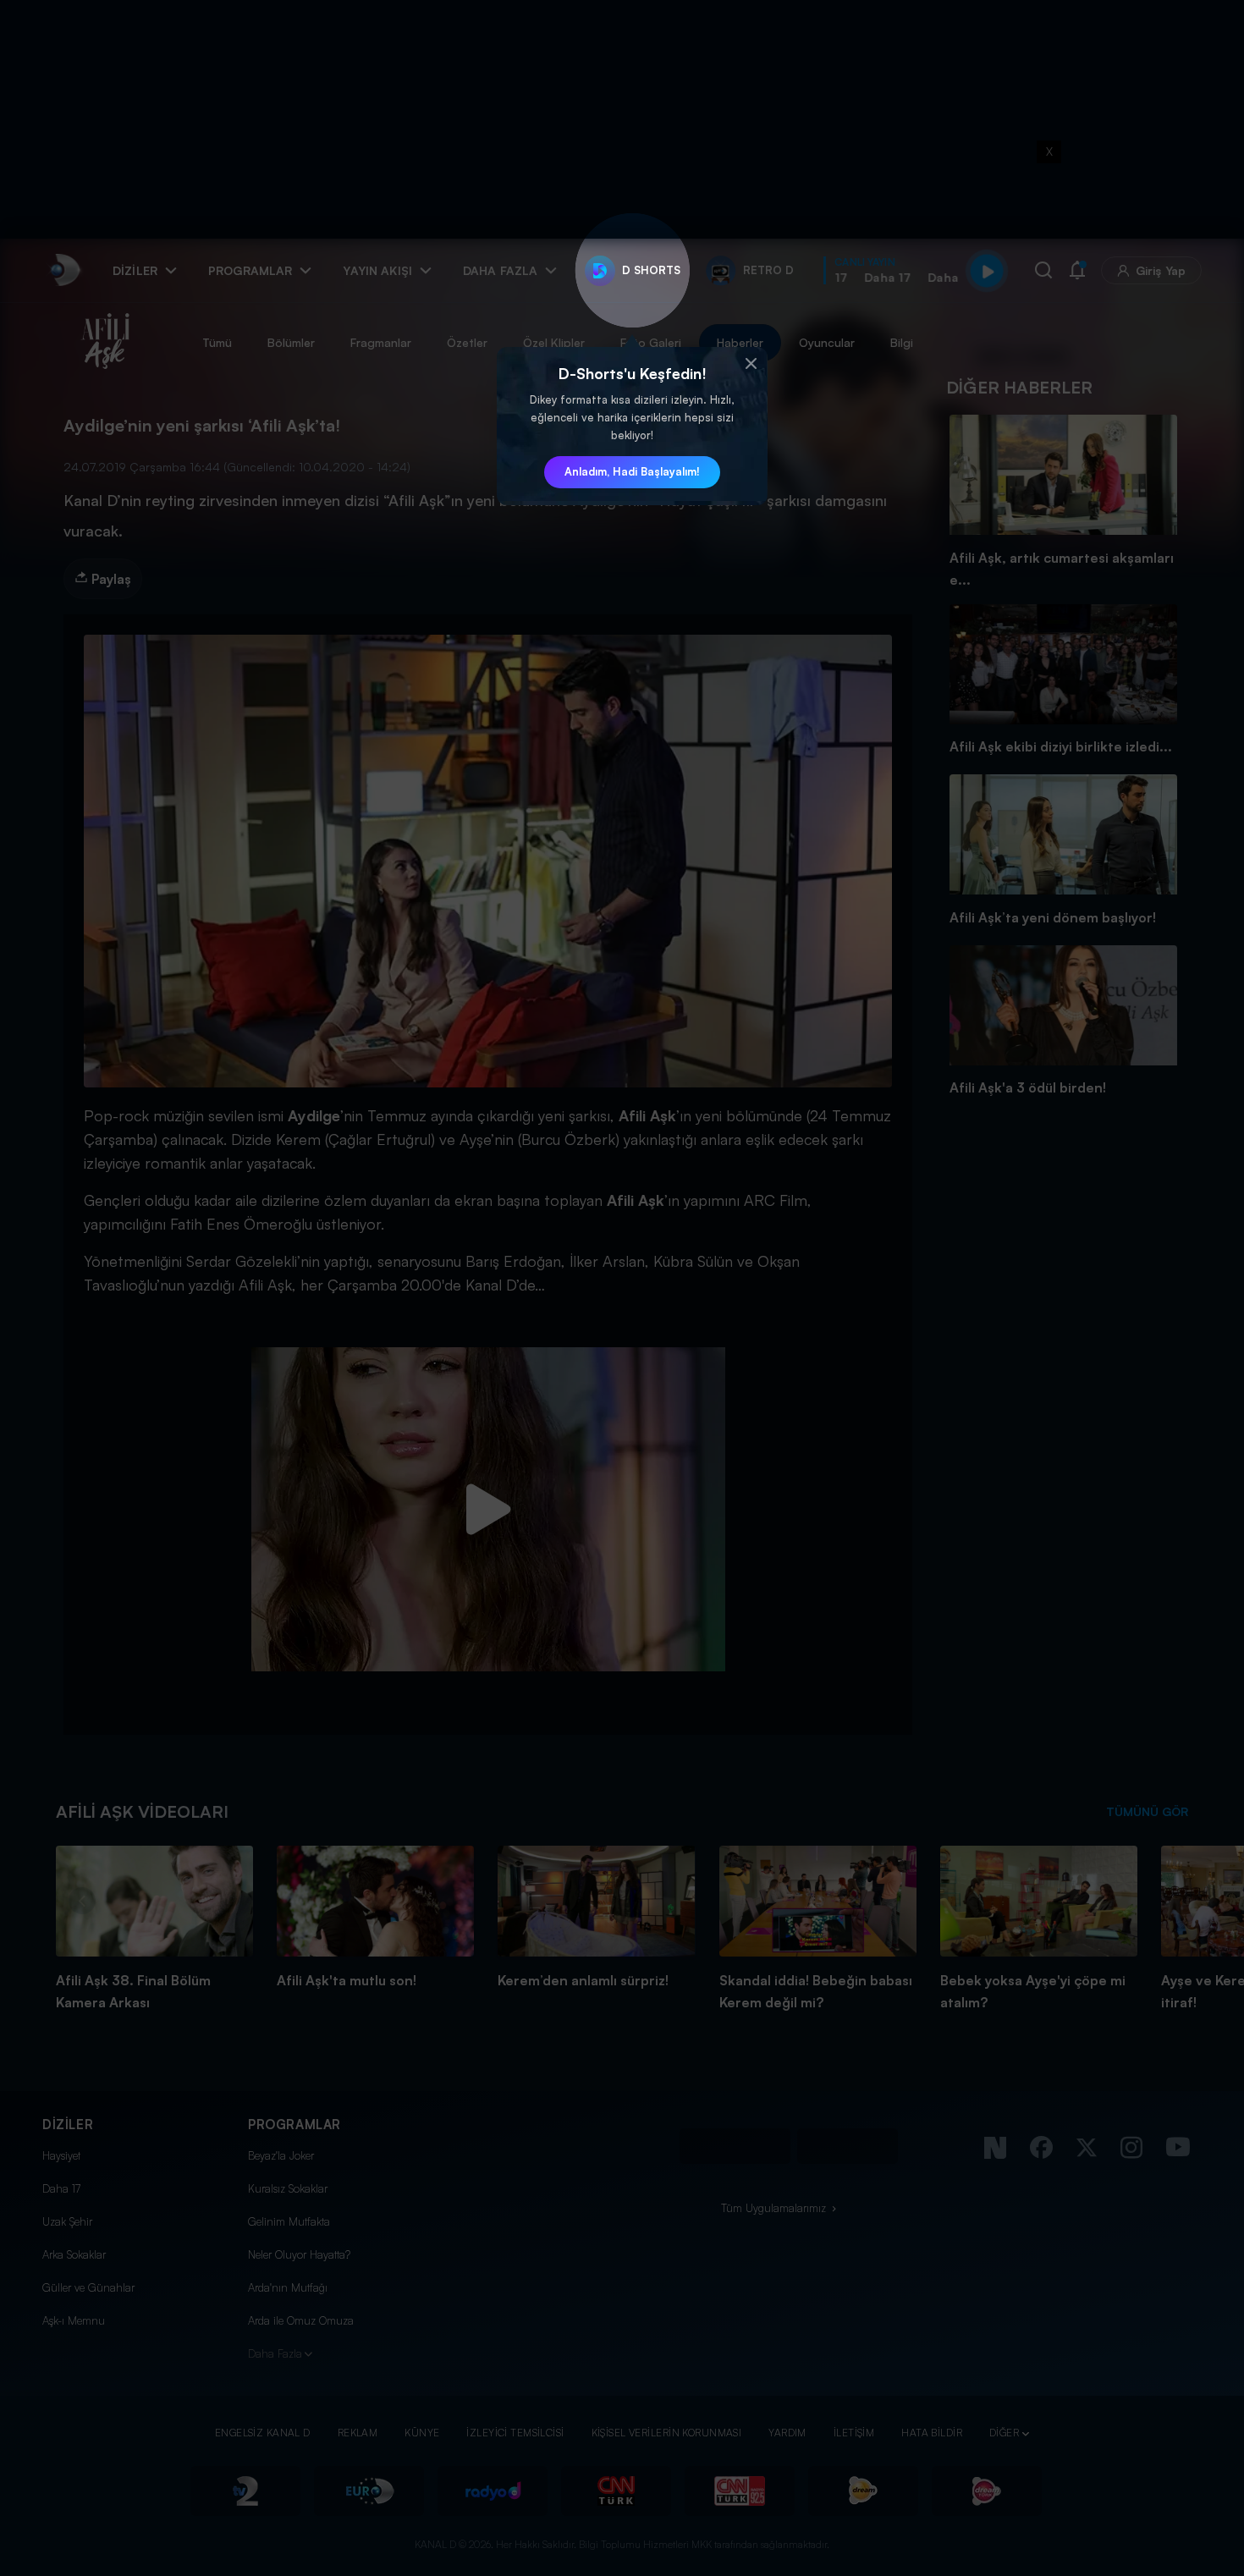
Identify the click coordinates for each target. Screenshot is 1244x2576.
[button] (751, 364)
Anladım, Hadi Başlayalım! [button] (632, 471)
